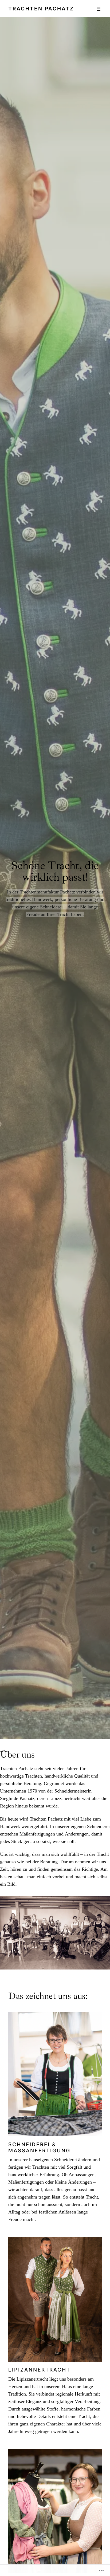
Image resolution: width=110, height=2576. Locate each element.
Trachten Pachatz (41, 9)
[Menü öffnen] (99, 9)
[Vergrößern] (95, 2244)
